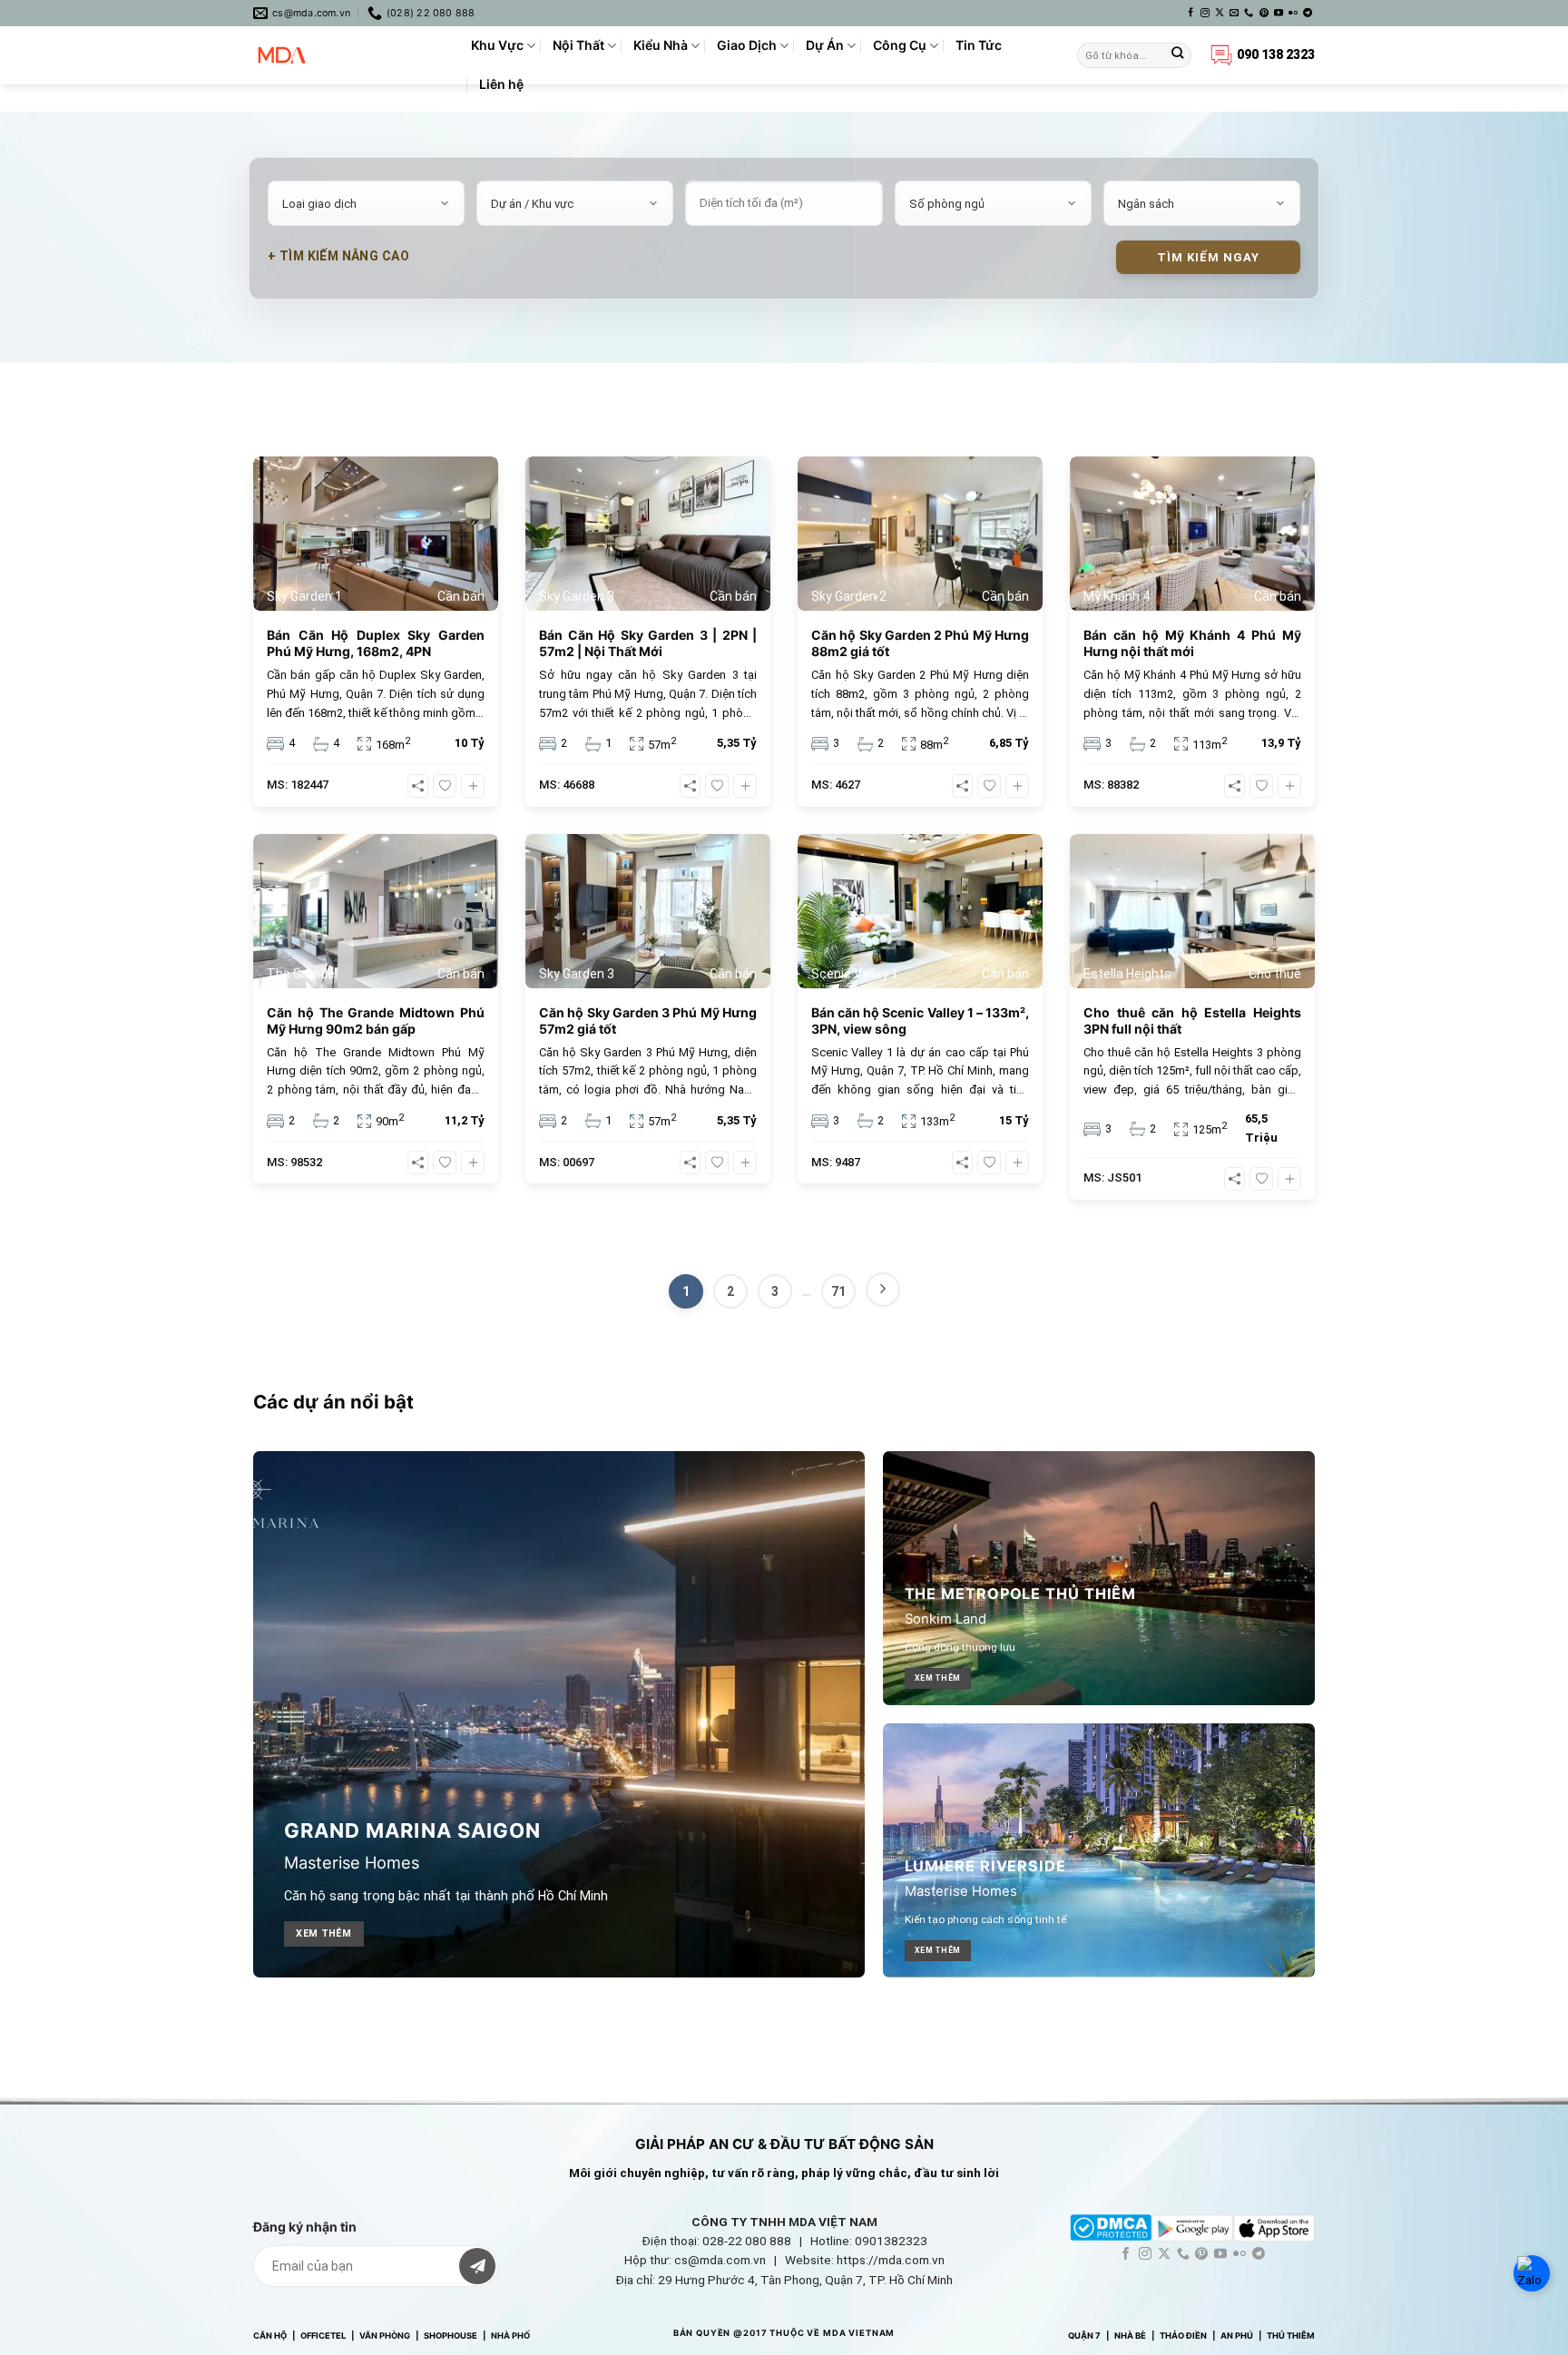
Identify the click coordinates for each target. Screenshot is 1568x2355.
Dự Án (825, 45)
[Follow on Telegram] (1308, 13)
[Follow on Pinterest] (1264, 13)
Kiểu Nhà (661, 45)
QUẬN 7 (1084, 2335)
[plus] (473, 786)
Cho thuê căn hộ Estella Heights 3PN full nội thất (1192, 1020)
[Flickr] (1293, 13)
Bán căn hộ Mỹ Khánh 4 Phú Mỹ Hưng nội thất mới (1192, 643)
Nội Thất (578, 45)
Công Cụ (900, 45)
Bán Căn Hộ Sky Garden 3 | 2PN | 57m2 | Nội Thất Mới (648, 643)
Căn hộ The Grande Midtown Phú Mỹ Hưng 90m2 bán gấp (376, 1020)
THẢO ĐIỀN (1183, 2335)
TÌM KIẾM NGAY (1208, 257)
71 (838, 1291)
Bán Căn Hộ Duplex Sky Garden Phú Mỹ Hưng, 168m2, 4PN (376, 643)
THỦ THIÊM (1291, 2335)
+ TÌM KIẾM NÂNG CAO (338, 256)
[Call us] (1249, 13)
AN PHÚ (1237, 2335)
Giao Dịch (747, 45)
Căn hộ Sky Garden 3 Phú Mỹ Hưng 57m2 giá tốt (648, 1020)
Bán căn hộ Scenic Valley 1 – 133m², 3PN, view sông (920, 1020)
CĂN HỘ (270, 2335)
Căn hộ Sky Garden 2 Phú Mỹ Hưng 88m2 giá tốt (920, 643)
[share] (418, 786)
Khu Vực (497, 45)
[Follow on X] (1220, 13)
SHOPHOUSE (451, 2335)
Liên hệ (501, 84)
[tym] (445, 786)
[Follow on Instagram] (1205, 13)
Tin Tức (979, 45)
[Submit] (1177, 56)
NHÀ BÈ (1130, 2335)
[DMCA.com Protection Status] (1111, 2227)
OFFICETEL (323, 2335)
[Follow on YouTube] (1279, 13)
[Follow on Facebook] (1191, 13)
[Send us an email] (1234, 13)
